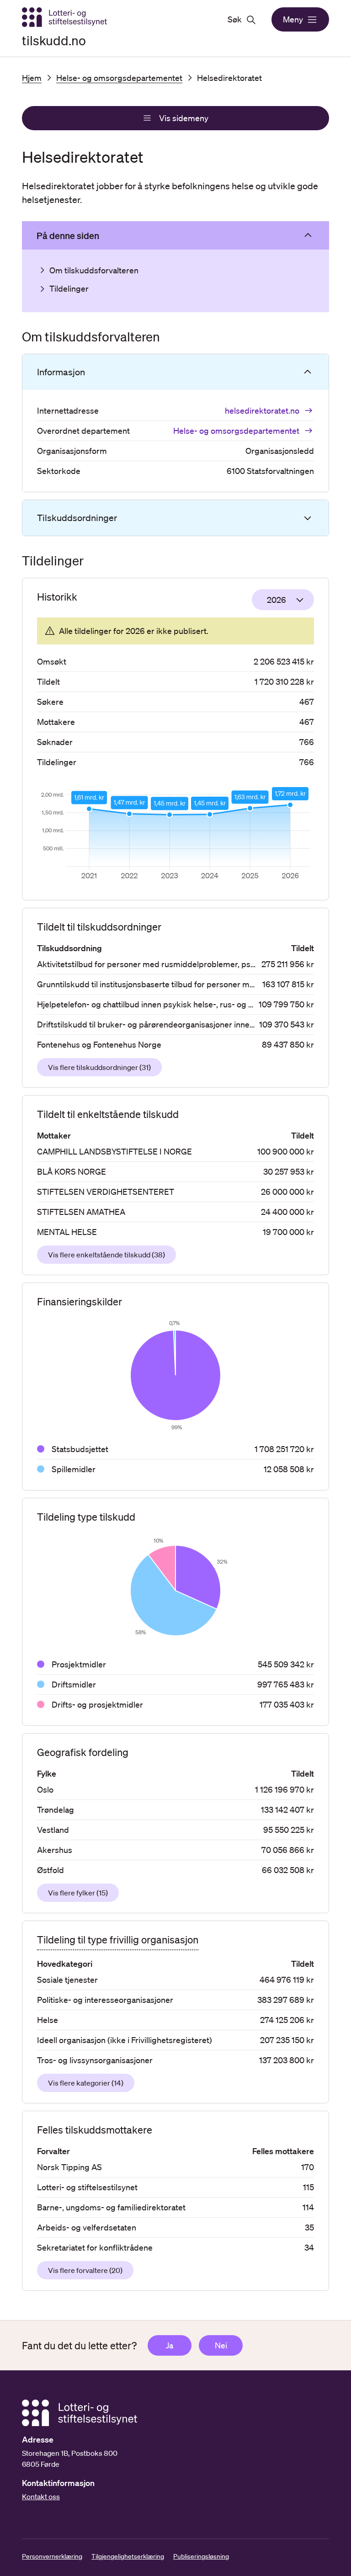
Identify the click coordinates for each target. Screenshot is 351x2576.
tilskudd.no (54, 40)
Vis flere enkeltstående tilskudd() (106, 1255)
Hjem (32, 78)
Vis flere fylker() (78, 1893)
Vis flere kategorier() (86, 2083)
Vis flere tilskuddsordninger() (99, 1067)
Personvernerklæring (52, 2556)
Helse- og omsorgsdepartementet (119, 78)
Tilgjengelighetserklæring (128, 2556)
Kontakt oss (41, 2496)
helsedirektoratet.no (262, 410)
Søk (235, 19)
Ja (170, 2345)
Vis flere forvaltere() (85, 2270)
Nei (221, 2345)
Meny (293, 19)
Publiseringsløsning (201, 2556)
